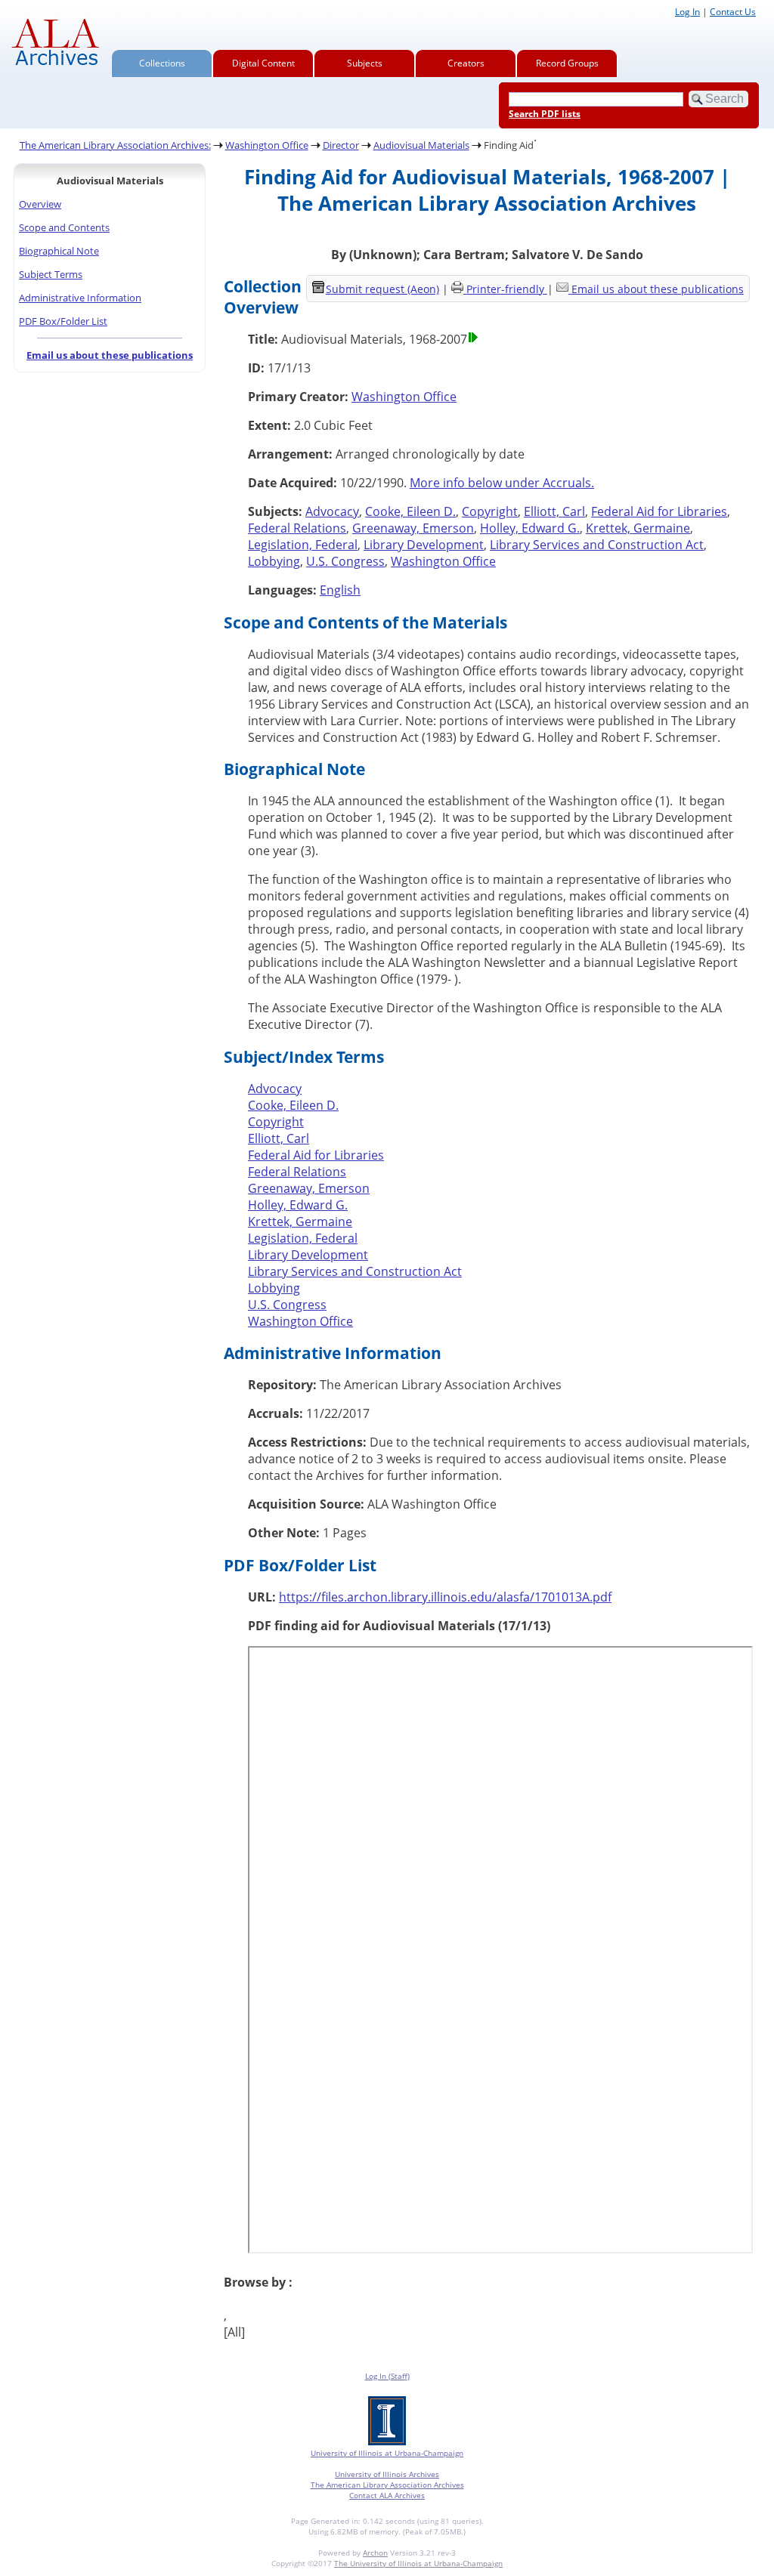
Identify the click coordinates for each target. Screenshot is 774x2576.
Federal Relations (297, 528)
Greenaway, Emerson (413, 528)
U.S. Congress (345, 561)
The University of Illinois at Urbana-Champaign (418, 2563)
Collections (162, 63)
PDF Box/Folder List (63, 321)
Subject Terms (51, 274)
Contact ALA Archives (387, 2495)
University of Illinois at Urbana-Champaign (387, 2453)
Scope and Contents (64, 227)
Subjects (365, 63)
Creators (466, 63)
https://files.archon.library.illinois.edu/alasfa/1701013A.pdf (445, 1597)
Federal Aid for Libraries (659, 511)
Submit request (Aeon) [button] (382, 289)
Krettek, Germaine (638, 528)
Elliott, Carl (554, 511)
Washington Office (267, 145)
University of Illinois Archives (387, 2474)
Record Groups (567, 63)
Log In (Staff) (387, 2376)
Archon (375, 2553)
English (340, 590)
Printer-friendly (507, 289)
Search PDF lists (545, 114)
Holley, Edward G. (530, 528)
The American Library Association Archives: (115, 145)
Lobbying (274, 561)
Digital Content (263, 63)
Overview (40, 204)
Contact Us (733, 12)
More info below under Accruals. (502, 483)
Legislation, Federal (303, 545)
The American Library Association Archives (387, 2485)
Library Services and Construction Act (597, 545)
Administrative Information (80, 298)
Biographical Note (59, 251)
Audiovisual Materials (421, 145)
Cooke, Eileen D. (410, 511)
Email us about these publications (110, 355)
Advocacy (332, 511)
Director (341, 145)
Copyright (490, 511)
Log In (687, 12)
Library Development (424, 545)
